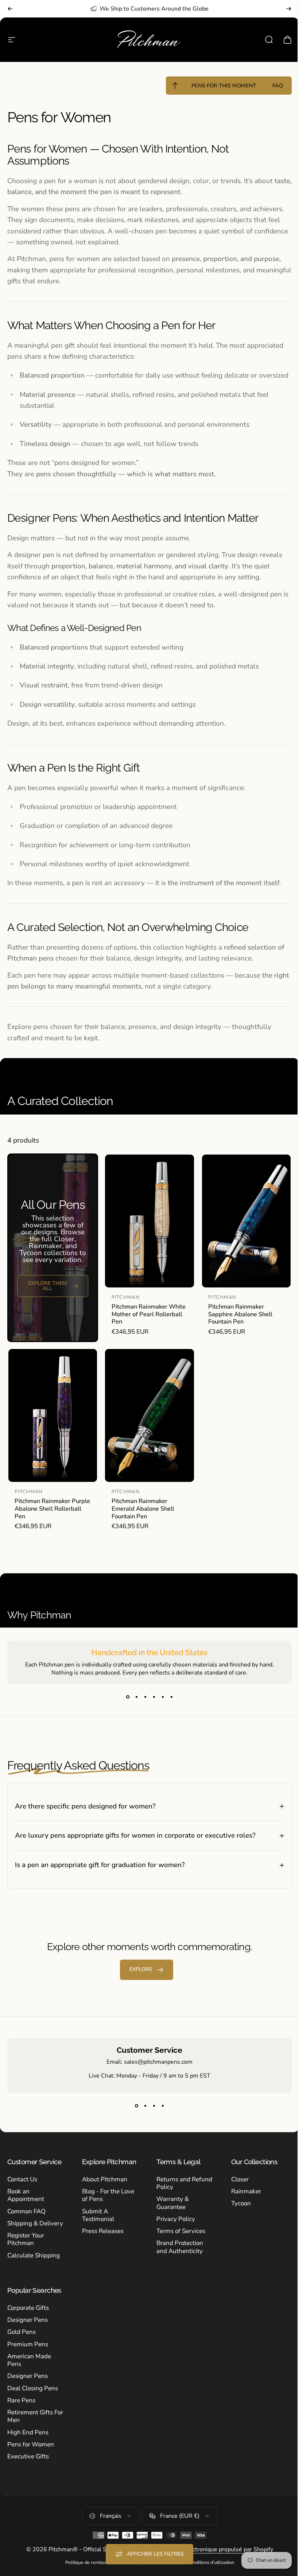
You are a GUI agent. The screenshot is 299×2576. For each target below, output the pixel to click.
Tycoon (237, 2209)
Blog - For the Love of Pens (107, 2201)
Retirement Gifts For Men (30, 2430)
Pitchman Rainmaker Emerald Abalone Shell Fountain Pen (143, 1508)
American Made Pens (29, 2373)
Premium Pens (28, 2357)
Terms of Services (178, 2236)
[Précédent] (10, 9)
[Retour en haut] (175, 86)
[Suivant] (289, 9)
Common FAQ (26, 2217)
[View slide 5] (163, 1697)
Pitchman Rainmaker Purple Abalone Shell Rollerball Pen (52, 1508)
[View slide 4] (154, 1697)
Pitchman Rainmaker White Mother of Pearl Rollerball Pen (149, 1314)
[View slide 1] (128, 1697)
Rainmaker (242, 2197)
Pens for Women (31, 2457)
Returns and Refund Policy (173, 2189)
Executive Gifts (28, 2470)
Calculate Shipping (34, 2269)
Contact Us (22, 2185)
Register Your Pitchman (26, 2253)
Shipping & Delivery (23, 2233)
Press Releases (101, 2236)
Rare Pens (21, 2413)
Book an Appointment (26, 2201)
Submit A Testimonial (97, 2221)
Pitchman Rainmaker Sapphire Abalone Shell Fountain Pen (240, 1314)
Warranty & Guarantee (170, 2209)
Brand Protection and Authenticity (177, 2253)
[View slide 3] (145, 1697)
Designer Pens (28, 2333)
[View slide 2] (136, 1697)
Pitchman (126, 1297)
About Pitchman (103, 2185)
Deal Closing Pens (33, 2401)
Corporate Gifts (28, 2321)
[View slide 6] (171, 1697)
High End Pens (28, 2445)
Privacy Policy (173, 2224)
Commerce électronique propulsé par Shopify (211, 2563)
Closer (236, 2185)
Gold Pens (22, 2345)
